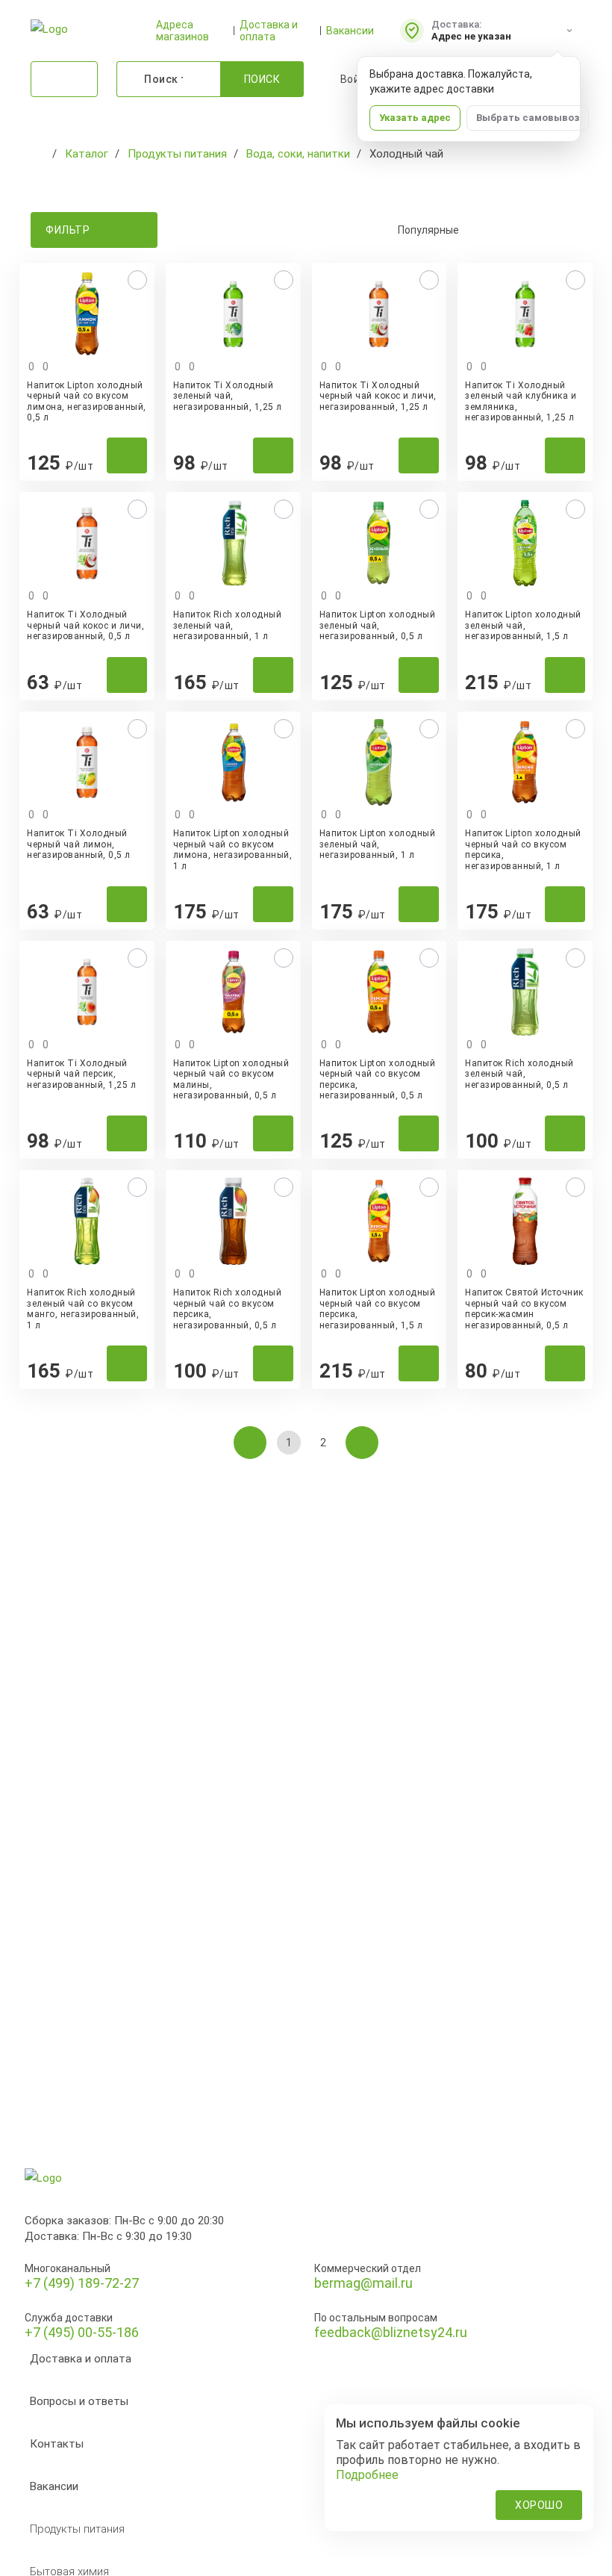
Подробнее (367, 2475)
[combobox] (481, 230)
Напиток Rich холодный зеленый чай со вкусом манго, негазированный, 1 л (83, 1309)
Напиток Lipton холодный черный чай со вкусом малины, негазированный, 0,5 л (231, 1079)
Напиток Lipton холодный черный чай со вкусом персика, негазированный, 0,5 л (378, 1079)
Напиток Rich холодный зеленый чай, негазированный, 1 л (228, 625)
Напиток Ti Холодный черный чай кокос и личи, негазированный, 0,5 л (85, 625)
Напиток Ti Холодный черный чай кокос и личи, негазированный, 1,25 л (378, 396)
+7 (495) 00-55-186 (82, 2332)
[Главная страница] (38, 154)
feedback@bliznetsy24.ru (391, 2332)
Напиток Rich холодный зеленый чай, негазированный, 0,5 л (519, 1074)
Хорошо (539, 2505)
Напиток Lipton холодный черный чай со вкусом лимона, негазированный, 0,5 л (87, 401)
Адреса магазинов (182, 31)
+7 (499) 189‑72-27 (82, 2283)
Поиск (262, 79)
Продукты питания (77, 2529)
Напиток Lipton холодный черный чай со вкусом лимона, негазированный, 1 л (233, 849)
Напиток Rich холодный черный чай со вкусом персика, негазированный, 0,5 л (228, 1309)
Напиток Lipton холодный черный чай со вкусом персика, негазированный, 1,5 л (378, 1309)
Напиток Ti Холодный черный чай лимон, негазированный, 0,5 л (79, 844)
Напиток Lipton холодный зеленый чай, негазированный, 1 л (378, 844)
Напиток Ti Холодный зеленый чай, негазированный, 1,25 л (228, 396)
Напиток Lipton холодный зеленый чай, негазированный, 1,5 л (523, 625)
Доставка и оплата (269, 31)
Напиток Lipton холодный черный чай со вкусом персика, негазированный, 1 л (523, 849)
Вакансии (350, 31)
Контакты (57, 2444)
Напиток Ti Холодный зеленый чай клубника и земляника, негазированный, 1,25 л (521, 401)
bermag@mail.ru (363, 2283)
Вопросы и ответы (79, 2401)
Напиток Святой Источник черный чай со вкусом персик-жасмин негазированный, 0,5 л (524, 1309)
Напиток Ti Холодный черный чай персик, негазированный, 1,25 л (81, 1074)
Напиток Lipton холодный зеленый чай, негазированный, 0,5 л (378, 625)
